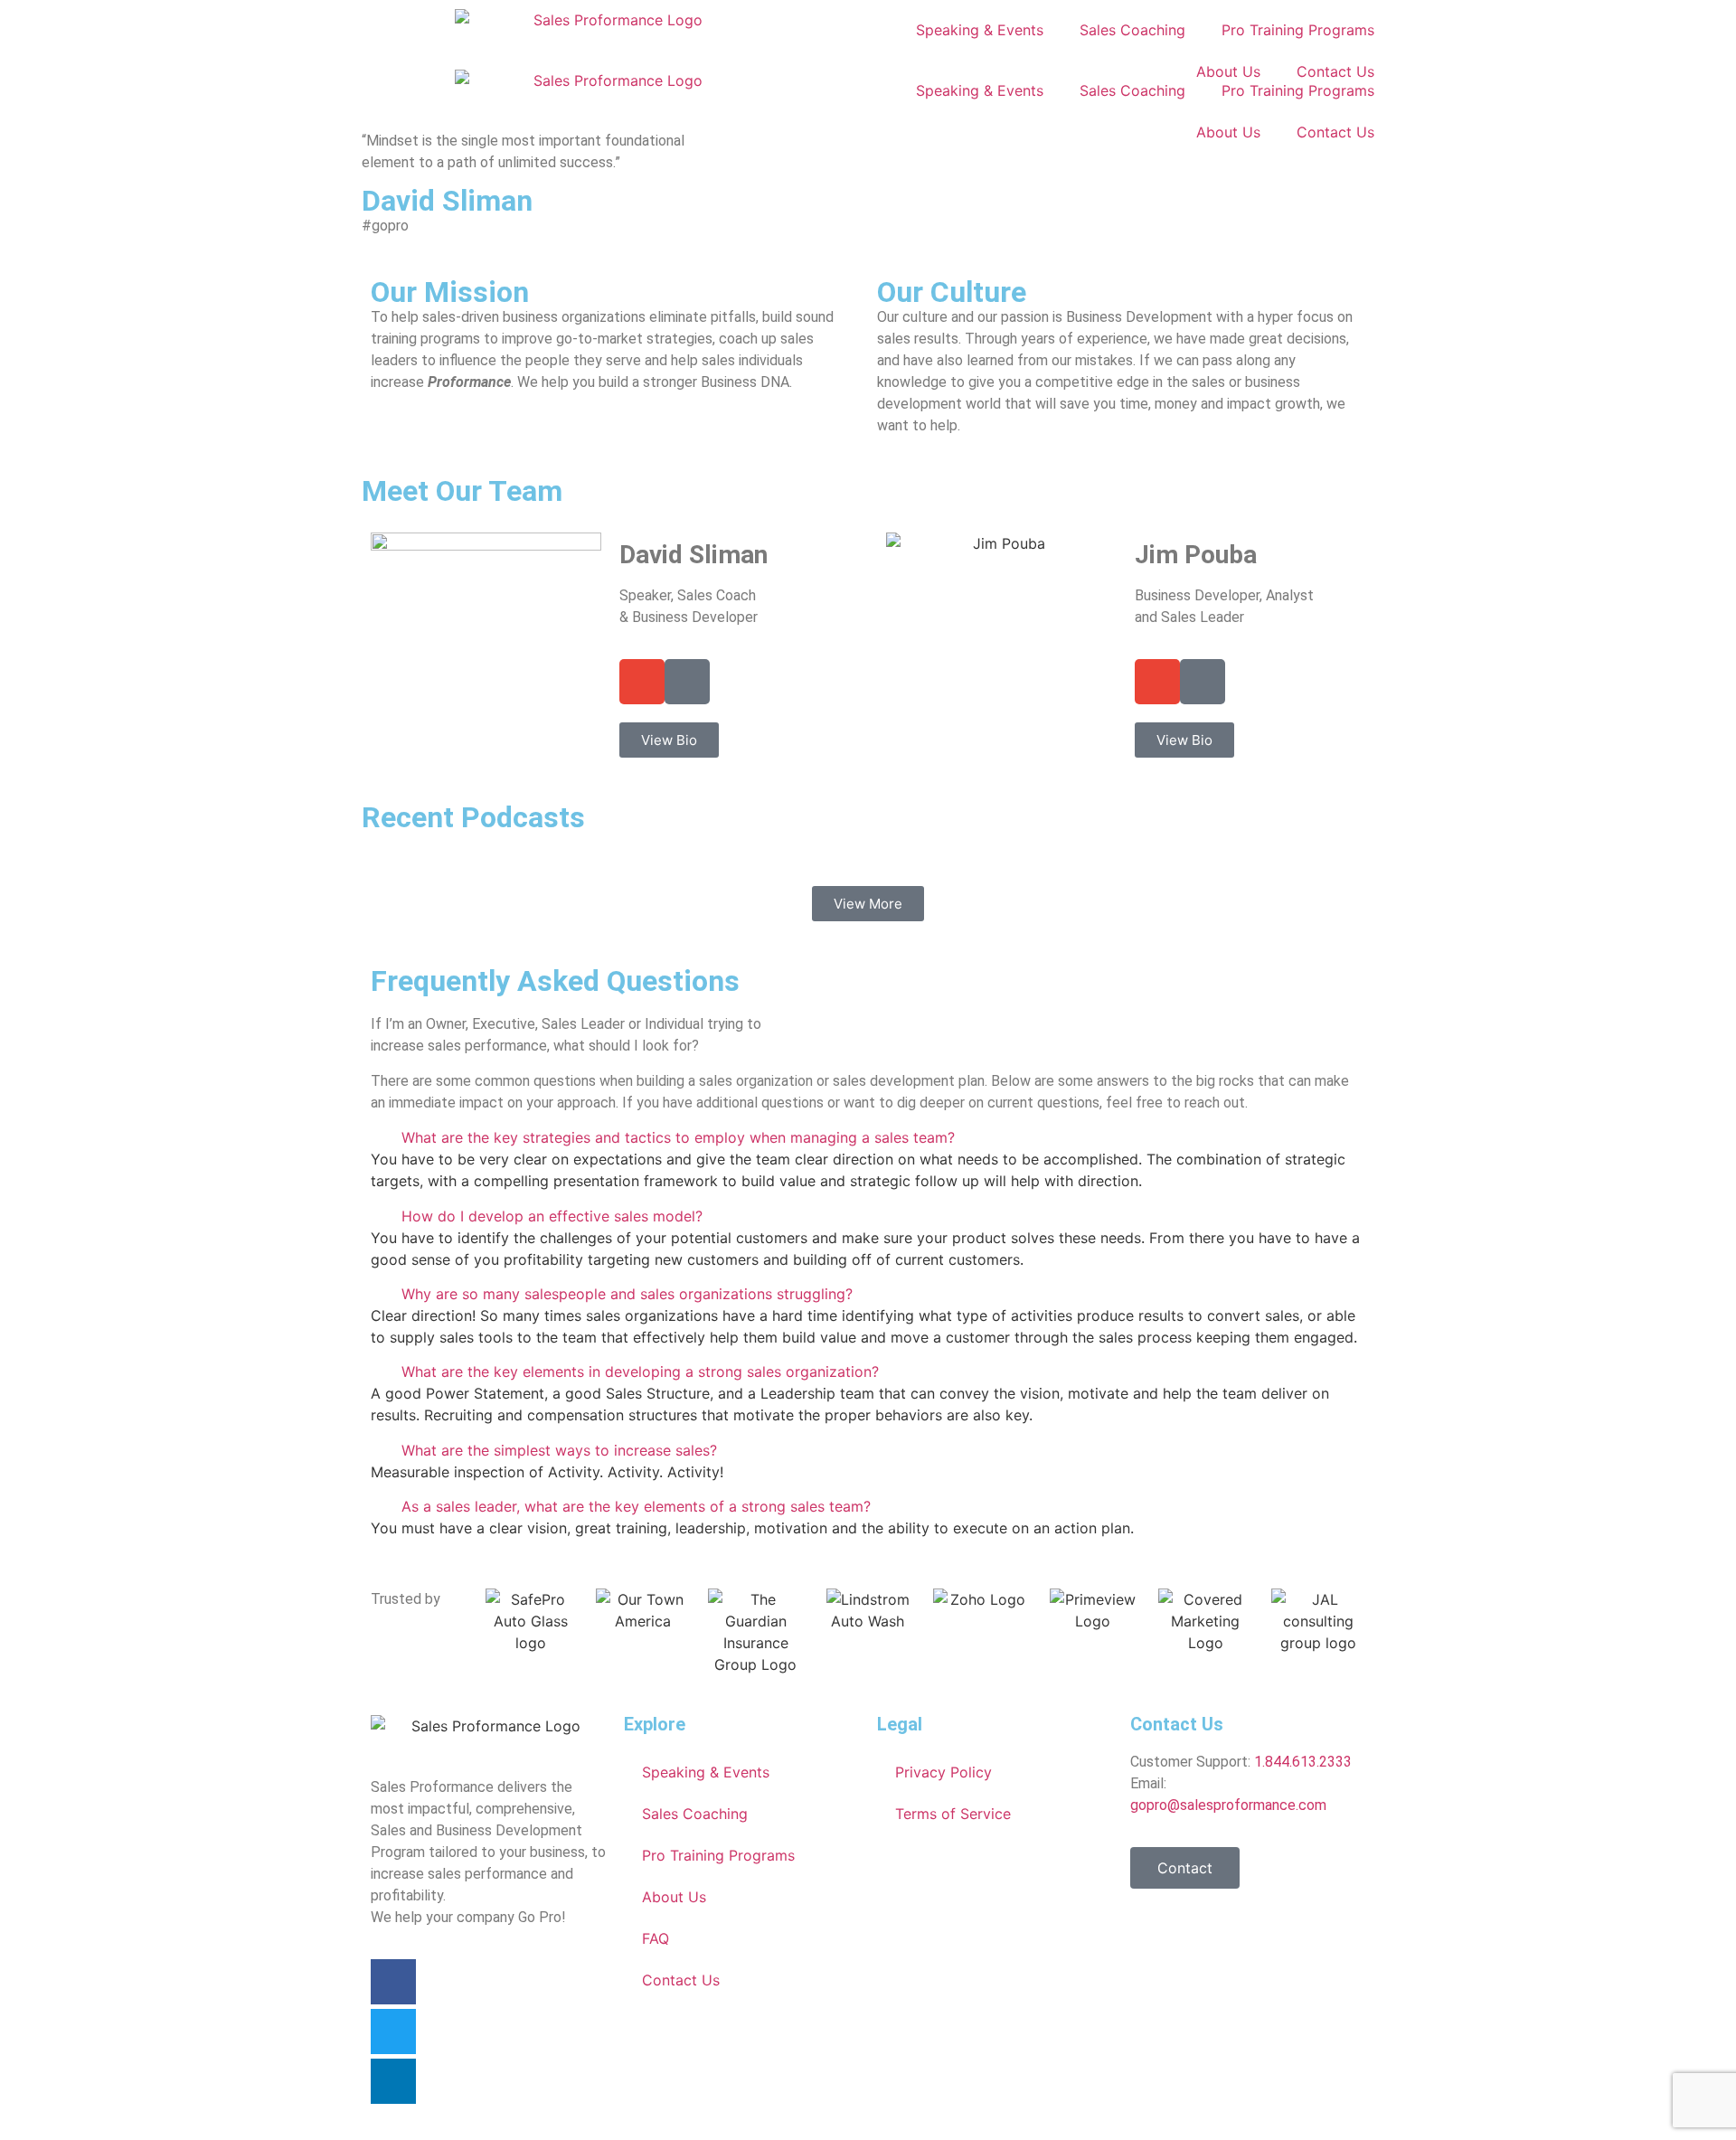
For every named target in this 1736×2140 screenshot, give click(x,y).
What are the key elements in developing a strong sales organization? (640, 1372)
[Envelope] (642, 682)
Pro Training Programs (1298, 30)
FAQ (656, 1938)
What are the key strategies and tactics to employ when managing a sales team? (678, 1137)
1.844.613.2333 (1303, 1762)
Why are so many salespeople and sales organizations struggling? (627, 1294)
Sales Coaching (1132, 30)
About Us (1228, 132)
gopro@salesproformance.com (1228, 1805)
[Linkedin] (393, 2081)
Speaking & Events (980, 30)
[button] (868, 1137)
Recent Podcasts (473, 817)
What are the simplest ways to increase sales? (559, 1450)
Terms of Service (953, 1814)
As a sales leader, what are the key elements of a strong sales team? (636, 1506)
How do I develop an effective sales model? (552, 1216)
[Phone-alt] (687, 682)
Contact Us (1335, 132)
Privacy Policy (943, 1772)
